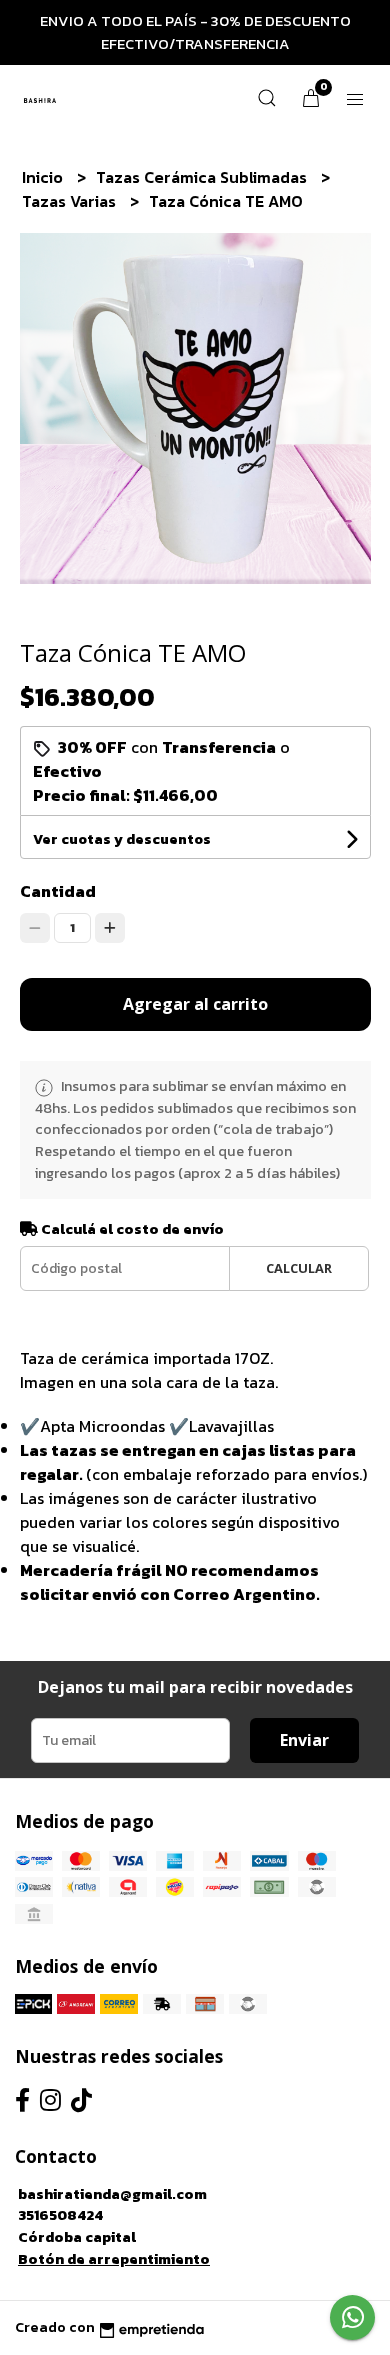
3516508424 (60, 2215)
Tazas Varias (71, 201)
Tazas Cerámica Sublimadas (203, 177)
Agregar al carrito (195, 1004)
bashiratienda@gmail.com (112, 2194)
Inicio (44, 177)
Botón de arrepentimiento (114, 2259)
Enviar (304, 1740)
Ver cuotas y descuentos (122, 839)
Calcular (299, 1268)
